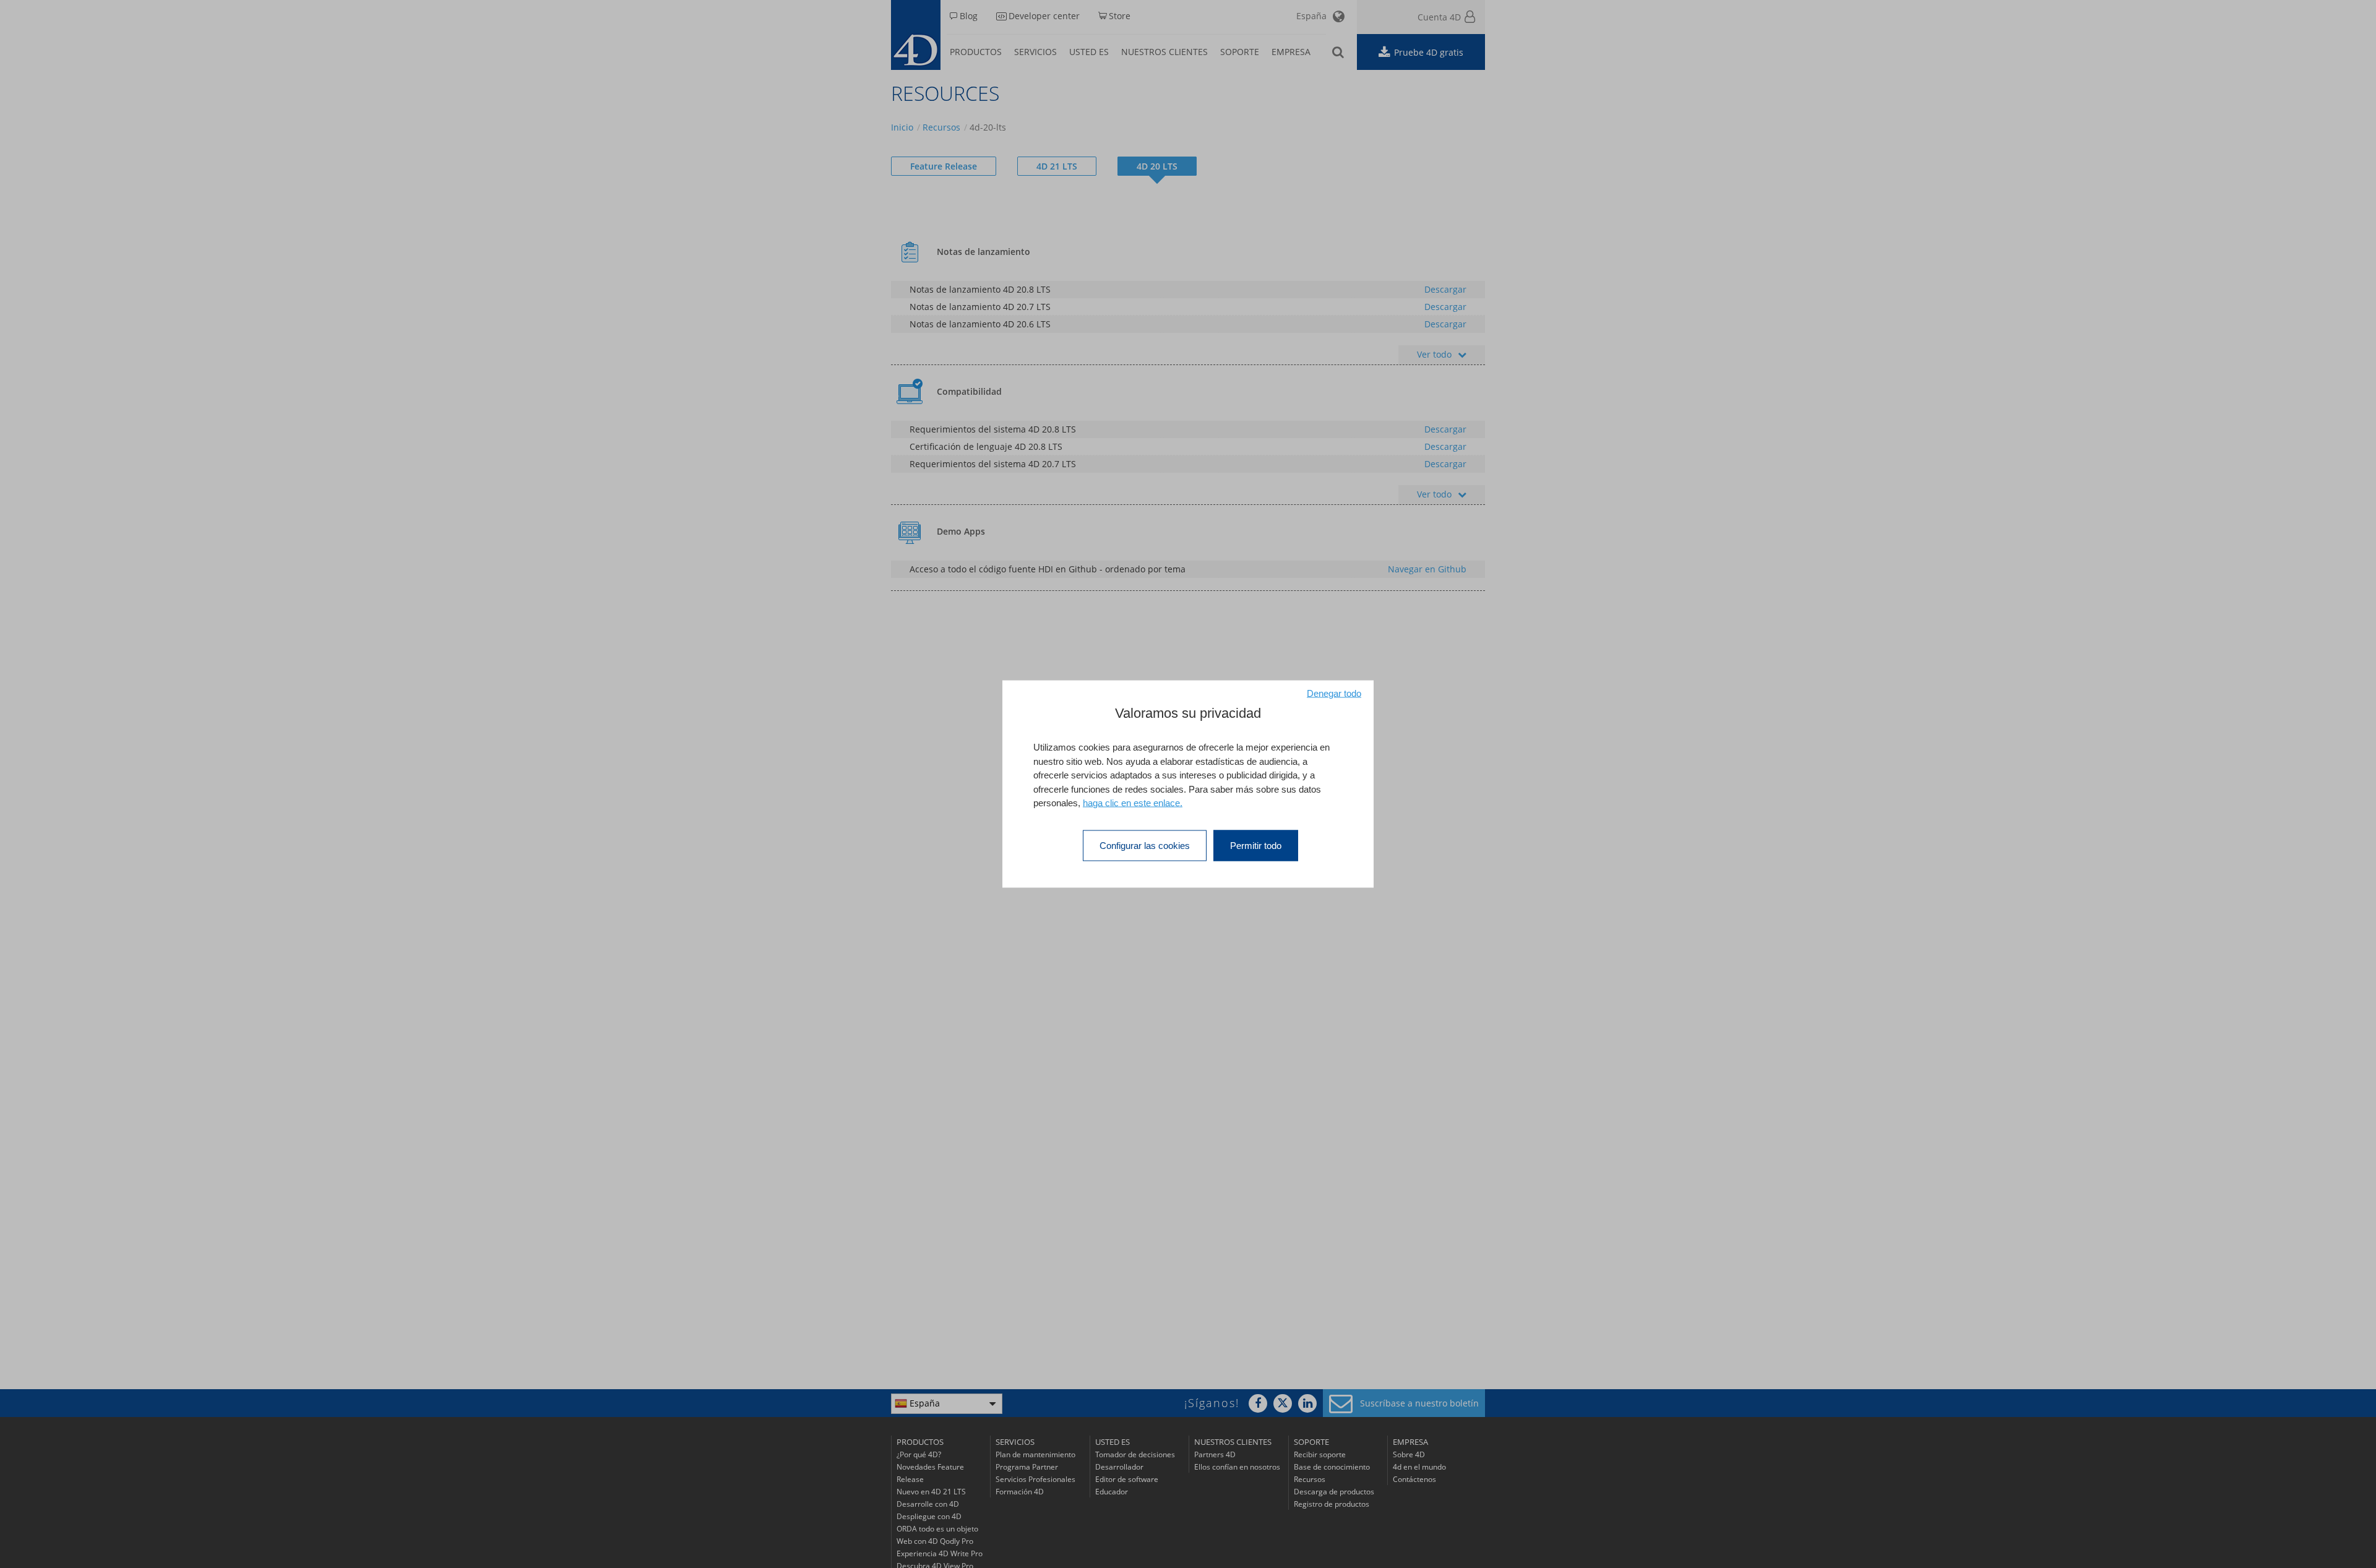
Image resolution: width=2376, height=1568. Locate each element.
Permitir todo (1256, 845)
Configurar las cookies (1145, 845)
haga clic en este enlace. (1133, 803)
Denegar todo (1334, 693)
